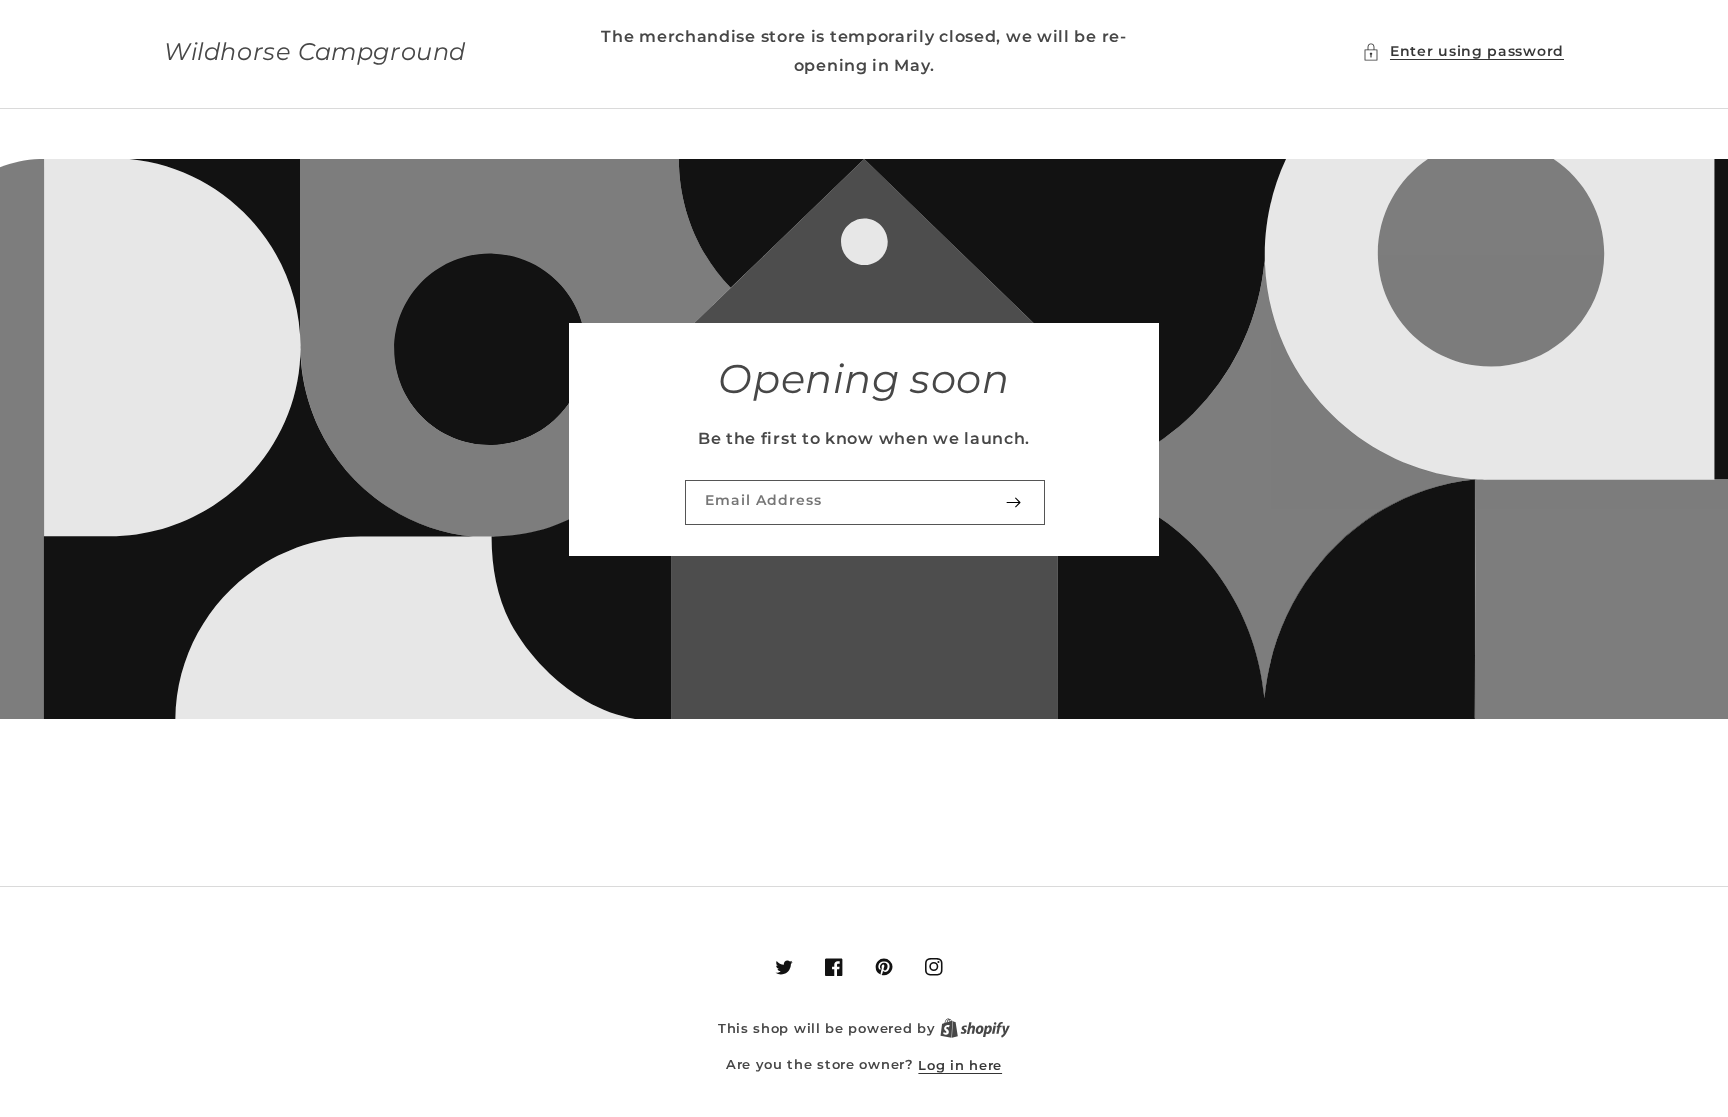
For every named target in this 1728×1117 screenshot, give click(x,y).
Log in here (960, 1065)
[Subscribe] (1013, 502)
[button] (1463, 51)
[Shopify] (975, 1029)
